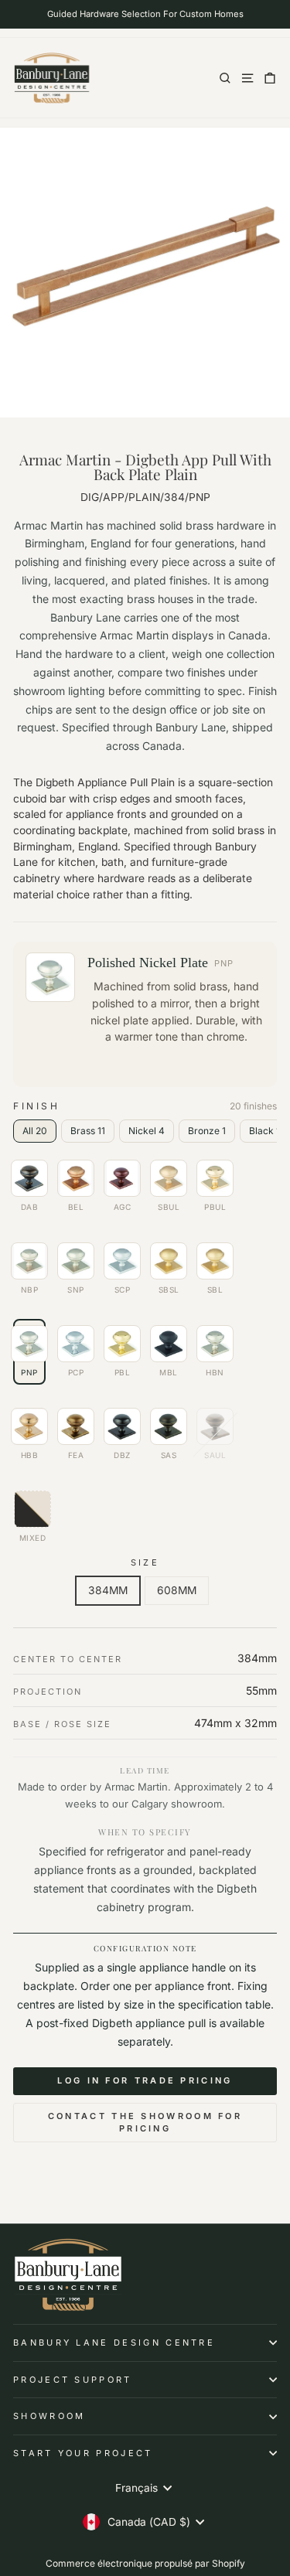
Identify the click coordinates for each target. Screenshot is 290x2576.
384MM (108, 1590)
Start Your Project (83, 2453)
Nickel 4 (147, 1131)
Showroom (49, 2416)
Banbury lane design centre (114, 2343)
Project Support (73, 2380)
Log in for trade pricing (145, 2080)
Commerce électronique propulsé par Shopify (145, 2563)
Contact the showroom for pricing (145, 2122)
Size (145, 1562)
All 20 (35, 1131)
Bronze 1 (207, 1131)
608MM (177, 1590)
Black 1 (264, 1131)
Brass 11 (88, 1131)
